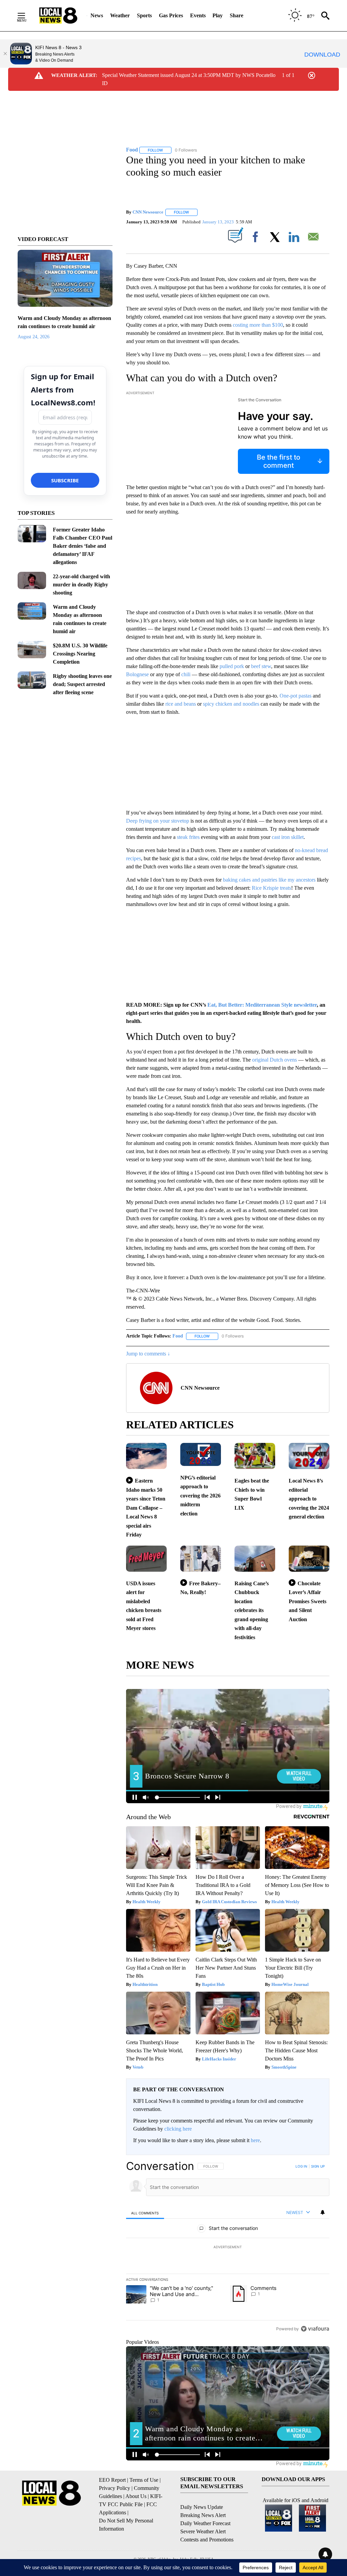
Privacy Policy (115, 2488)
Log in (301, 2166)
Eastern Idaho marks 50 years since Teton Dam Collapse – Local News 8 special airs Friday (146, 1508)
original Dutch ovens (274, 1060)
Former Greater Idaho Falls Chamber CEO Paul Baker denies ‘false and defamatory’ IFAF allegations (83, 546)
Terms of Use (144, 2480)
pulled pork (232, 666)
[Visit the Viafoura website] (315, 2329)
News (97, 15)
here (255, 2140)
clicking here (178, 2129)
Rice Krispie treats (271, 888)
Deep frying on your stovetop (158, 821)
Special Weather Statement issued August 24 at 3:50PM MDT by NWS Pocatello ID (189, 79)
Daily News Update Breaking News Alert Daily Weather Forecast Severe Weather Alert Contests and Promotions (207, 2523)
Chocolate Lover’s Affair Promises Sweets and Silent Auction (308, 1601)
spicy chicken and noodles (231, 704)
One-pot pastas (295, 696)
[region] (228, 2247)
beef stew (261, 666)
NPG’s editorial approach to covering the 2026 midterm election (200, 1496)
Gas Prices (171, 15)
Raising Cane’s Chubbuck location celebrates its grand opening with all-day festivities (252, 1610)
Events (198, 15)
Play (218, 15)
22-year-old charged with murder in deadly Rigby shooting (81, 585)
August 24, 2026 (34, 337)
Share (237, 15)
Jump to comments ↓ (148, 1354)
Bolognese (137, 674)
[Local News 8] (58, 16)
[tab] (145, 2213)
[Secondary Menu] (26, 16)
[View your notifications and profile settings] (323, 2212)
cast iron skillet (288, 837)
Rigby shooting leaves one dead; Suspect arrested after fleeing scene (82, 684)
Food (178, 1336)
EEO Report (112, 2480)
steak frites (188, 837)
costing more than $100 (258, 325)
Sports (144, 15)
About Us (136, 2496)
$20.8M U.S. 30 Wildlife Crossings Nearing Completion (80, 654)
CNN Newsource (148, 212)
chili (186, 674)
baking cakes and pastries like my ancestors (269, 880)
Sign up (318, 2166)
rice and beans (181, 704)
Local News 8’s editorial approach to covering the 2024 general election (309, 1499)
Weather (120, 15)
